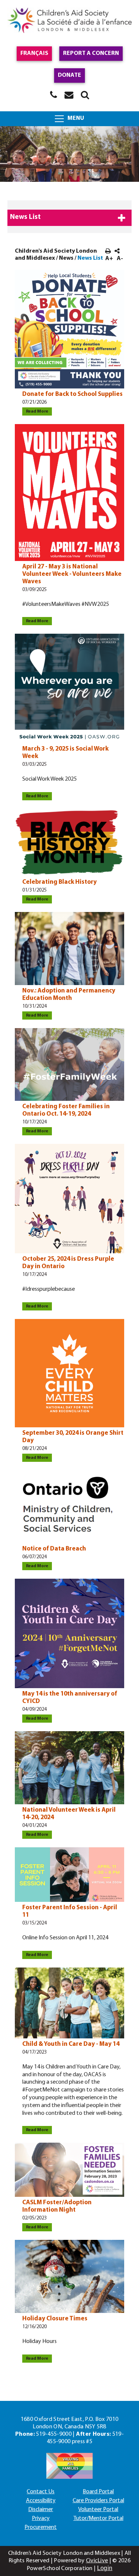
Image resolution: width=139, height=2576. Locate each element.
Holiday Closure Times (55, 2319)
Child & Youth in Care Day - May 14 (71, 2044)
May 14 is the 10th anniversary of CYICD (70, 1698)
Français (34, 53)
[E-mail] (69, 95)
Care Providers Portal (98, 2501)
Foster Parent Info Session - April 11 (70, 1911)
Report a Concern (91, 53)
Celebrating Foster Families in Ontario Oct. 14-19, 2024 (66, 1110)
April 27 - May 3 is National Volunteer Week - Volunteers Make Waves (72, 574)
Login (105, 2568)
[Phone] (54, 95)
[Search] (85, 95)
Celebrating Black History (59, 882)
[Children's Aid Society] (69, 21)
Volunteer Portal (98, 2510)
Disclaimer (41, 2510)
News (66, 258)
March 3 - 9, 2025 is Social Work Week (65, 753)
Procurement (41, 2527)
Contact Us (41, 2492)
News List (25, 217)
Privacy (41, 2518)
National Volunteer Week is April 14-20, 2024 (69, 1814)
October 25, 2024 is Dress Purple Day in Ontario (68, 1263)
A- (120, 259)
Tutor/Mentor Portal (98, 2518)
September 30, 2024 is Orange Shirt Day (73, 1437)
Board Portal (98, 2492)
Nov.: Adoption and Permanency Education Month (69, 995)
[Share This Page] (117, 252)
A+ (109, 259)
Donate (69, 75)
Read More (35, 411)
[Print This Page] (108, 252)
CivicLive (97, 2561)
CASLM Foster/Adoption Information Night (57, 2206)
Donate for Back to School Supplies (72, 394)
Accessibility (41, 2501)
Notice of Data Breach (54, 1549)
